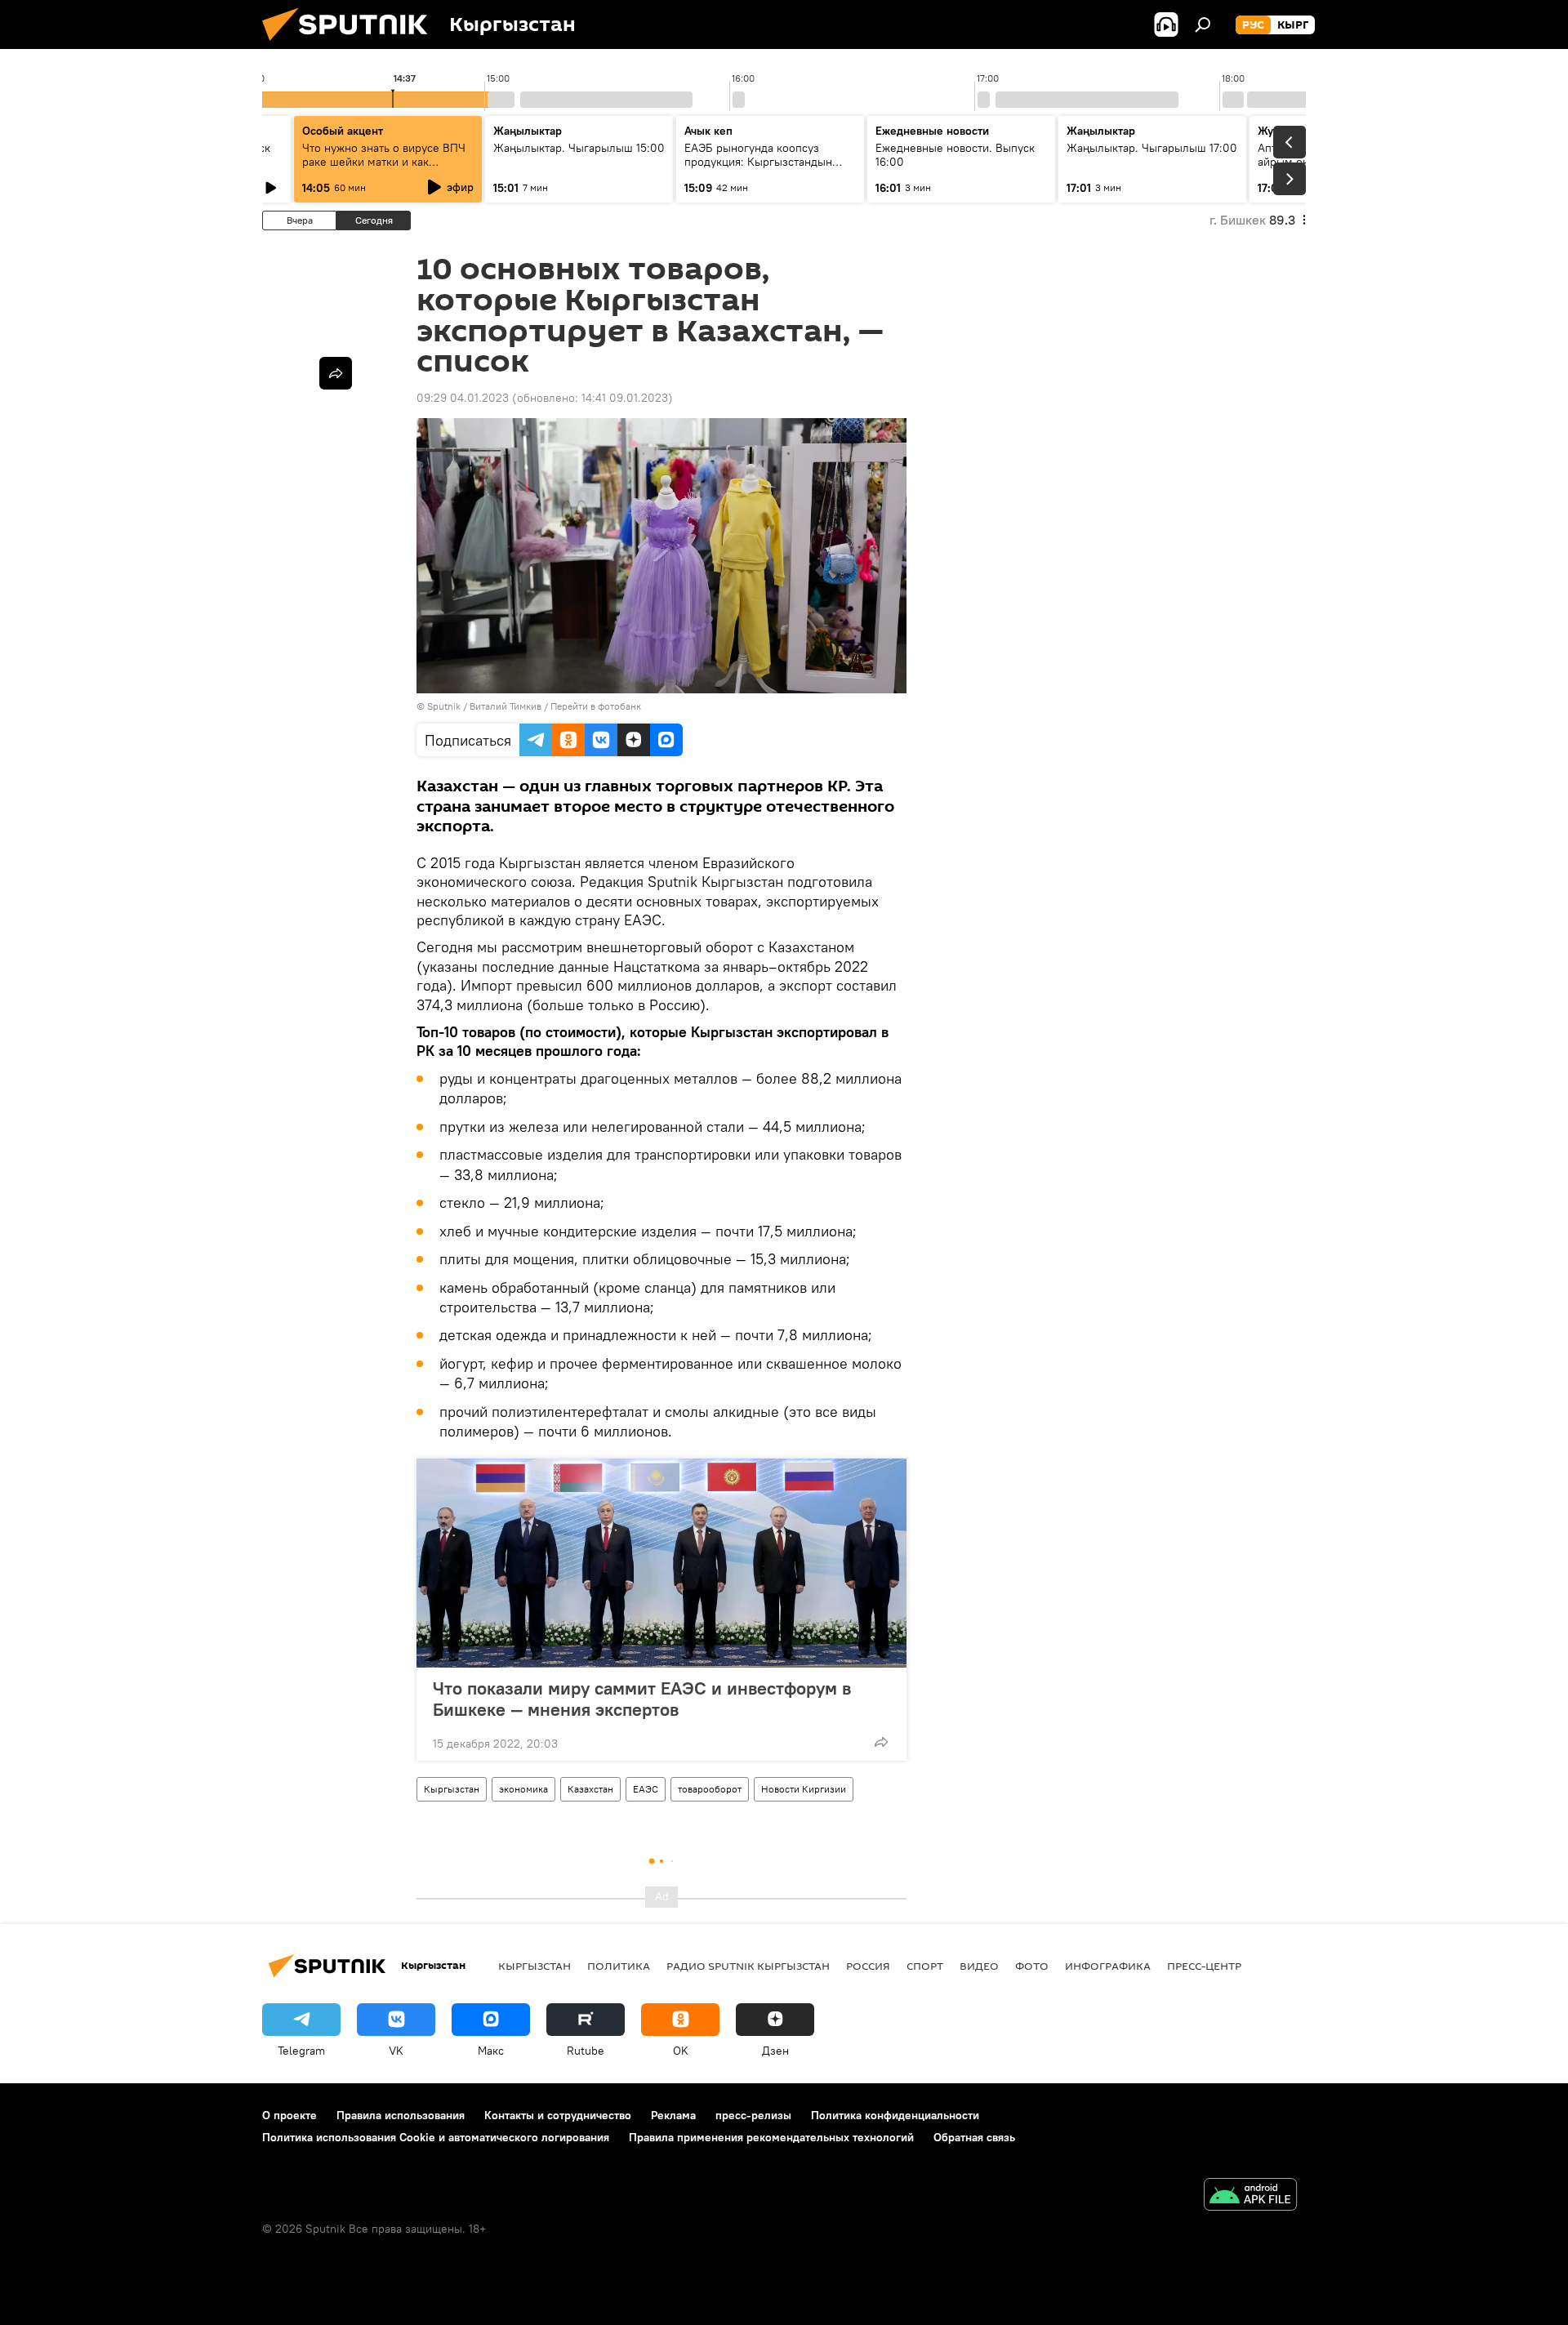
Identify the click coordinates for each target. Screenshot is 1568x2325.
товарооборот (710, 1789)
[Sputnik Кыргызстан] (351, 45)
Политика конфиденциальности (895, 2115)
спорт (925, 1966)
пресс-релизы (753, 2115)
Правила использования (401, 2115)
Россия (868, 1966)
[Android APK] (1250, 2196)
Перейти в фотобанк (596, 706)
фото (1032, 1966)
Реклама (673, 2115)
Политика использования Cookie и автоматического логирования (436, 2137)
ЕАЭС (646, 1789)
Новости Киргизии (804, 1789)
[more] (881, 1742)
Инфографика (1108, 1966)
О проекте (290, 2115)
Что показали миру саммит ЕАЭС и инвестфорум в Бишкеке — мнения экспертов (642, 1699)
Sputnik (444, 706)
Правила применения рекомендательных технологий (771, 2137)
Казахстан (590, 1789)
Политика (619, 1966)
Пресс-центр (1204, 1966)
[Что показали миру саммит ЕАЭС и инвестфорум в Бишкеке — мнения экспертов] (661, 1563)
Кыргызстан (452, 1789)
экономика (523, 1789)
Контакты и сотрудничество (558, 2115)
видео (979, 1966)
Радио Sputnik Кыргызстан (748, 1966)
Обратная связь (974, 2137)
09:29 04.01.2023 (463, 398)
